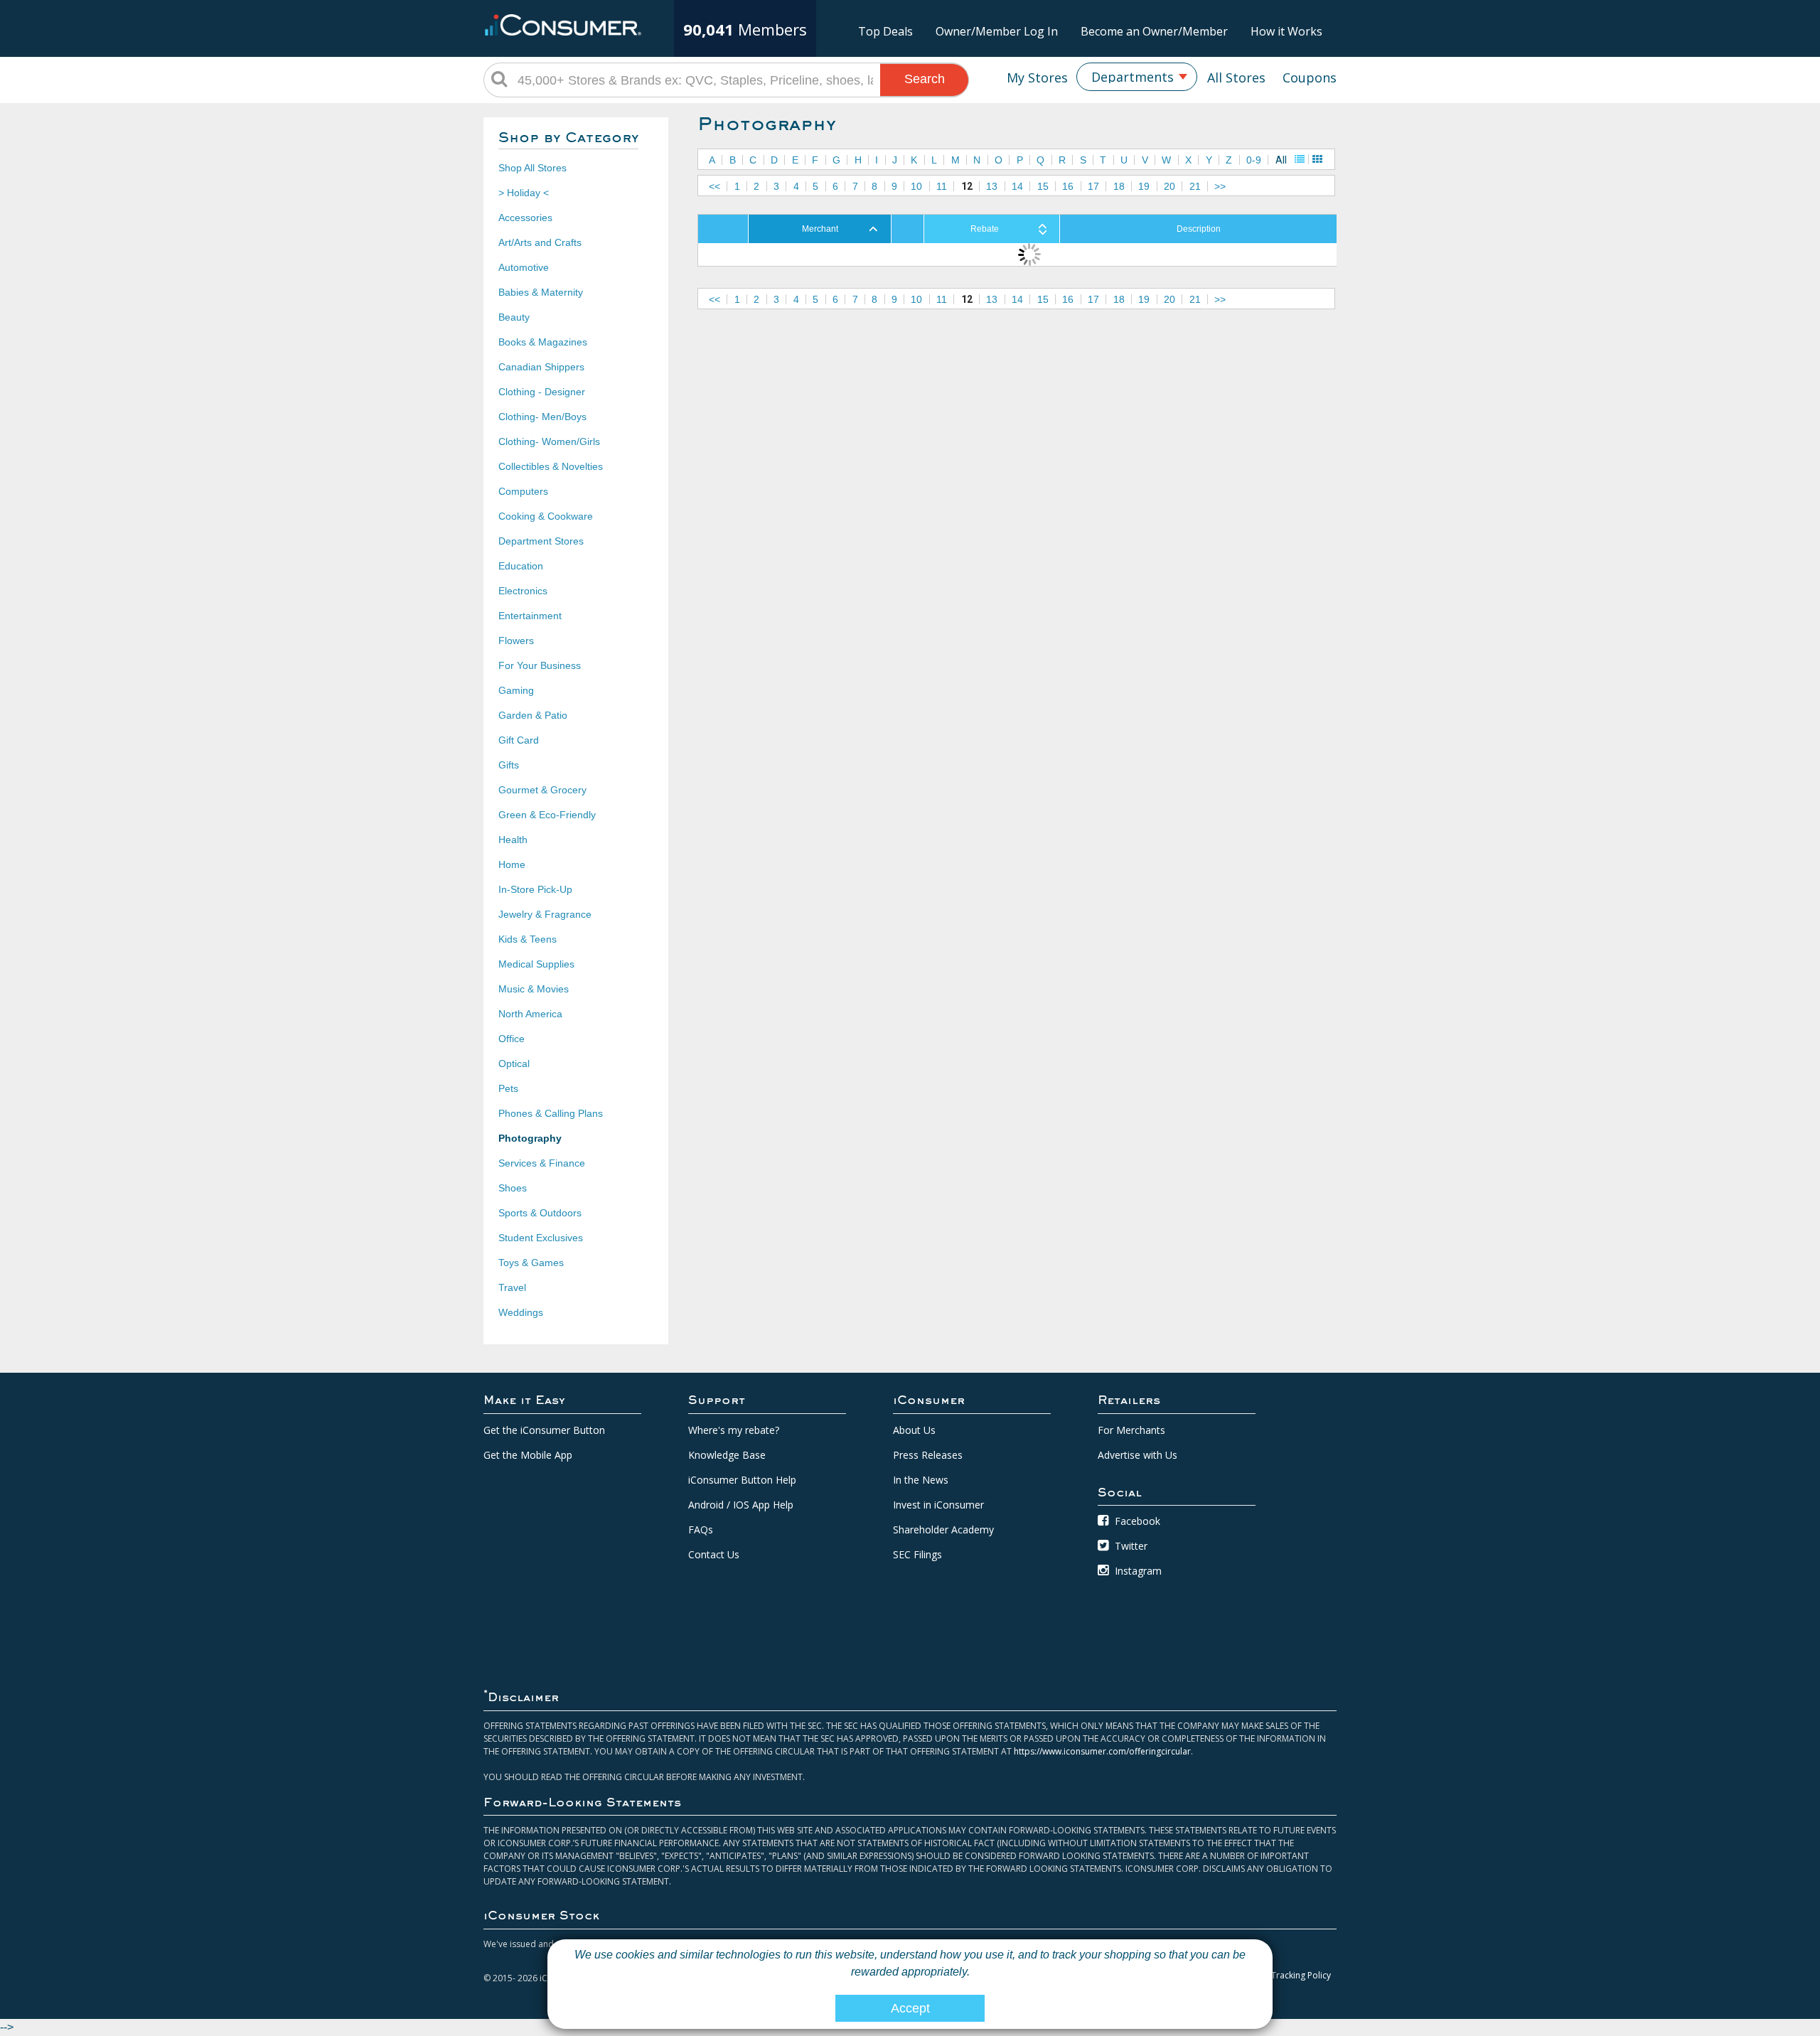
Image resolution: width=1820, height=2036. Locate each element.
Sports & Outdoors (540, 1213)
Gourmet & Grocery (542, 790)
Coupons (1310, 77)
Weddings (521, 1312)
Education (521, 566)
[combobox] (1137, 77)
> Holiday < (524, 193)
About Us (914, 1430)
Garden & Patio (533, 715)
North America (530, 1014)
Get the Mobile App (528, 1455)
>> (1220, 186)
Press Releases (928, 1455)
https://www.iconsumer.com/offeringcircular (1102, 1751)
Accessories (525, 218)
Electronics (523, 591)
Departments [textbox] (1133, 77)
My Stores (1037, 77)
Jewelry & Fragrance (545, 914)
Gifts (509, 765)
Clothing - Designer (542, 392)
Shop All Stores (532, 168)
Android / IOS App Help (741, 1505)
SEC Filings (917, 1554)
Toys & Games (531, 1263)
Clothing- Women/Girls (549, 441)
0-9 (1254, 160)
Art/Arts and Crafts (540, 242)
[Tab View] (1317, 159)
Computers (523, 491)
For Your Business (540, 665)
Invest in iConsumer (938, 1505)
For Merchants (1131, 1430)
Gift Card (519, 740)
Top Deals (885, 31)
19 (1144, 186)
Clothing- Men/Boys (542, 417)
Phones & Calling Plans (551, 1113)
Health (513, 840)
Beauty (514, 317)
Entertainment (530, 616)
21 (1195, 186)
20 (1169, 186)
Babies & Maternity (541, 292)
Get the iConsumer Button (544, 1430)
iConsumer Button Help (742, 1480)
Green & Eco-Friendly (547, 815)
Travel (512, 1287)
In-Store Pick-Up (535, 889)
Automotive (524, 267)
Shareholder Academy (943, 1529)
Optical (514, 1063)
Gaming (516, 690)
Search (925, 79)
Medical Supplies (536, 964)
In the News (921, 1480)
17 (1093, 186)
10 (916, 186)
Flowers (516, 641)
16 (1068, 186)
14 (1017, 186)
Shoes (513, 1188)
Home (512, 864)
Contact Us (714, 1554)
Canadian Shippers (541, 367)
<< (714, 186)
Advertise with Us (1137, 1455)
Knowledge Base (727, 1455)
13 (992, 186)
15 (1043, 186)
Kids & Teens (528, 939)
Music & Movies (534, 989)
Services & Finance (542, 1163)
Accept (910, 2008)
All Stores (1236, 77)
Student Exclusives (541, 1238)
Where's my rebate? (734, 1430)
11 (942, 186)
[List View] (1300, 159)
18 (1119, 186)
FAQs (701, 1529)
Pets (508, 1088)
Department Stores (541, 541)
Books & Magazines (543, 342)
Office (512, 1039)
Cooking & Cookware (546, 516)
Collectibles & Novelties (551, 466)
